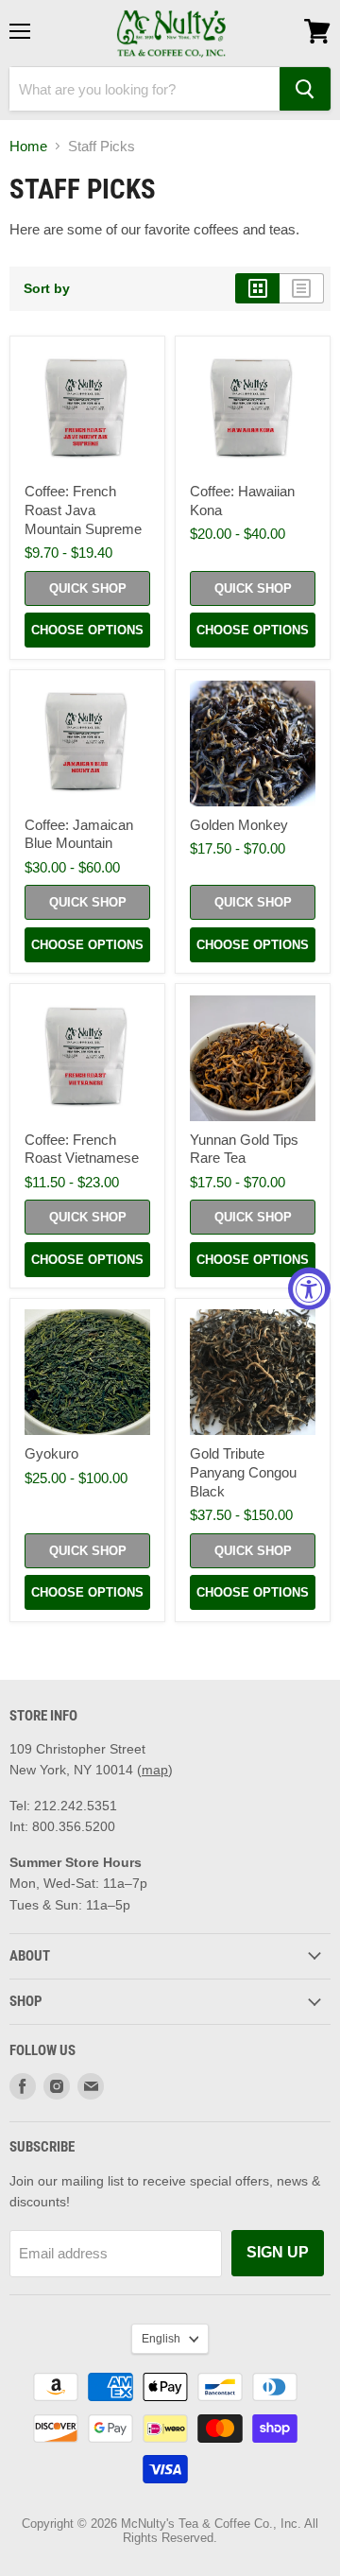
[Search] (305, 89)
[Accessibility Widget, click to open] (309, 1288)
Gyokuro (51, 1453)
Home (28, 146)
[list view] (302, 288)
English (161, 2339)
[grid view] (257, 288)
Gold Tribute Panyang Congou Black (243, 1472)
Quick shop (88, 588)
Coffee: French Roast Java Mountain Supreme (83, 510)
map (155, 1770)
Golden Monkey (239, 825)
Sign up (278, 2252)
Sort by (47, 288)
